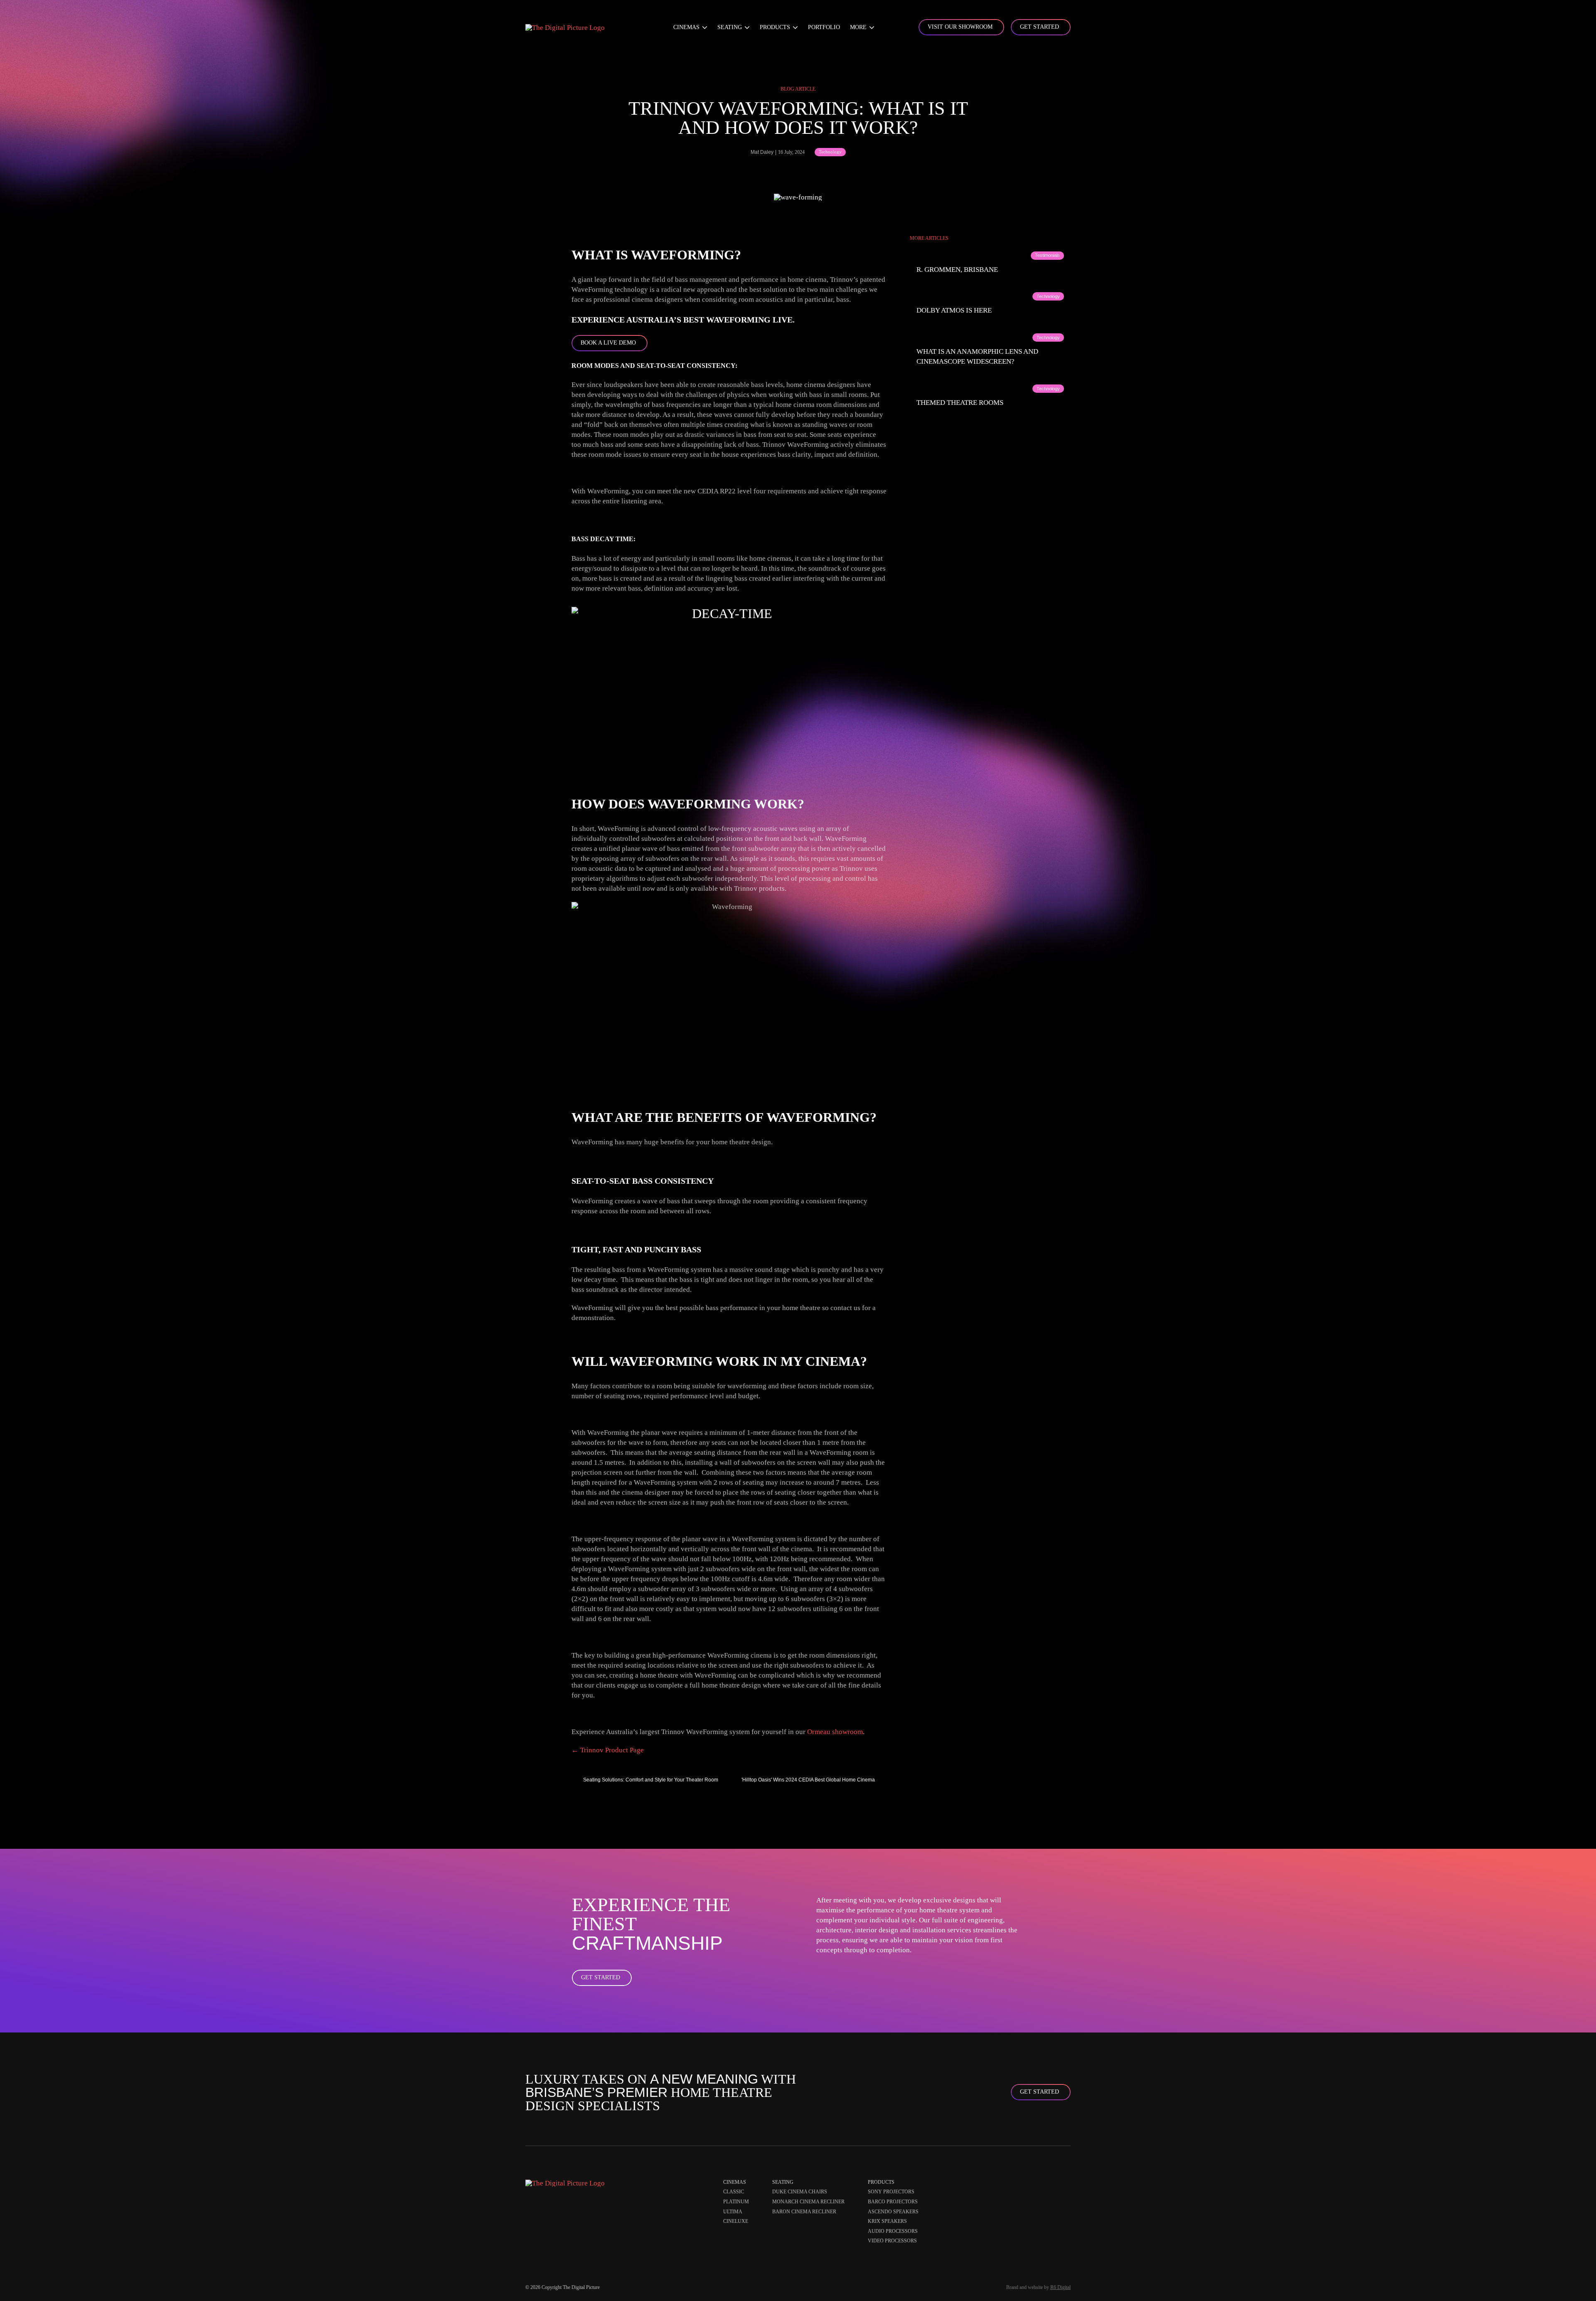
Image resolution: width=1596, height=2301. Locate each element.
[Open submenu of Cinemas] (703, 27)
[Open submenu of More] (871, 27)
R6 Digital (1060, 2287)
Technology (830, 152)
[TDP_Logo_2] (565, 28)
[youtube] (1066, 2184)
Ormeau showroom (835, 1732)
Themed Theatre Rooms (960, 403)
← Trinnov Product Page (608, 1750)
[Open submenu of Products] (794, 27)
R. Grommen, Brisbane (957, 270)
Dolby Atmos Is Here (954, 310)
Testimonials (1047, 255)
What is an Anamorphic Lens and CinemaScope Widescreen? (977, 356)
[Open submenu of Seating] (746, 27)
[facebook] (1042, 2184)
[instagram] (1054, 2184)
